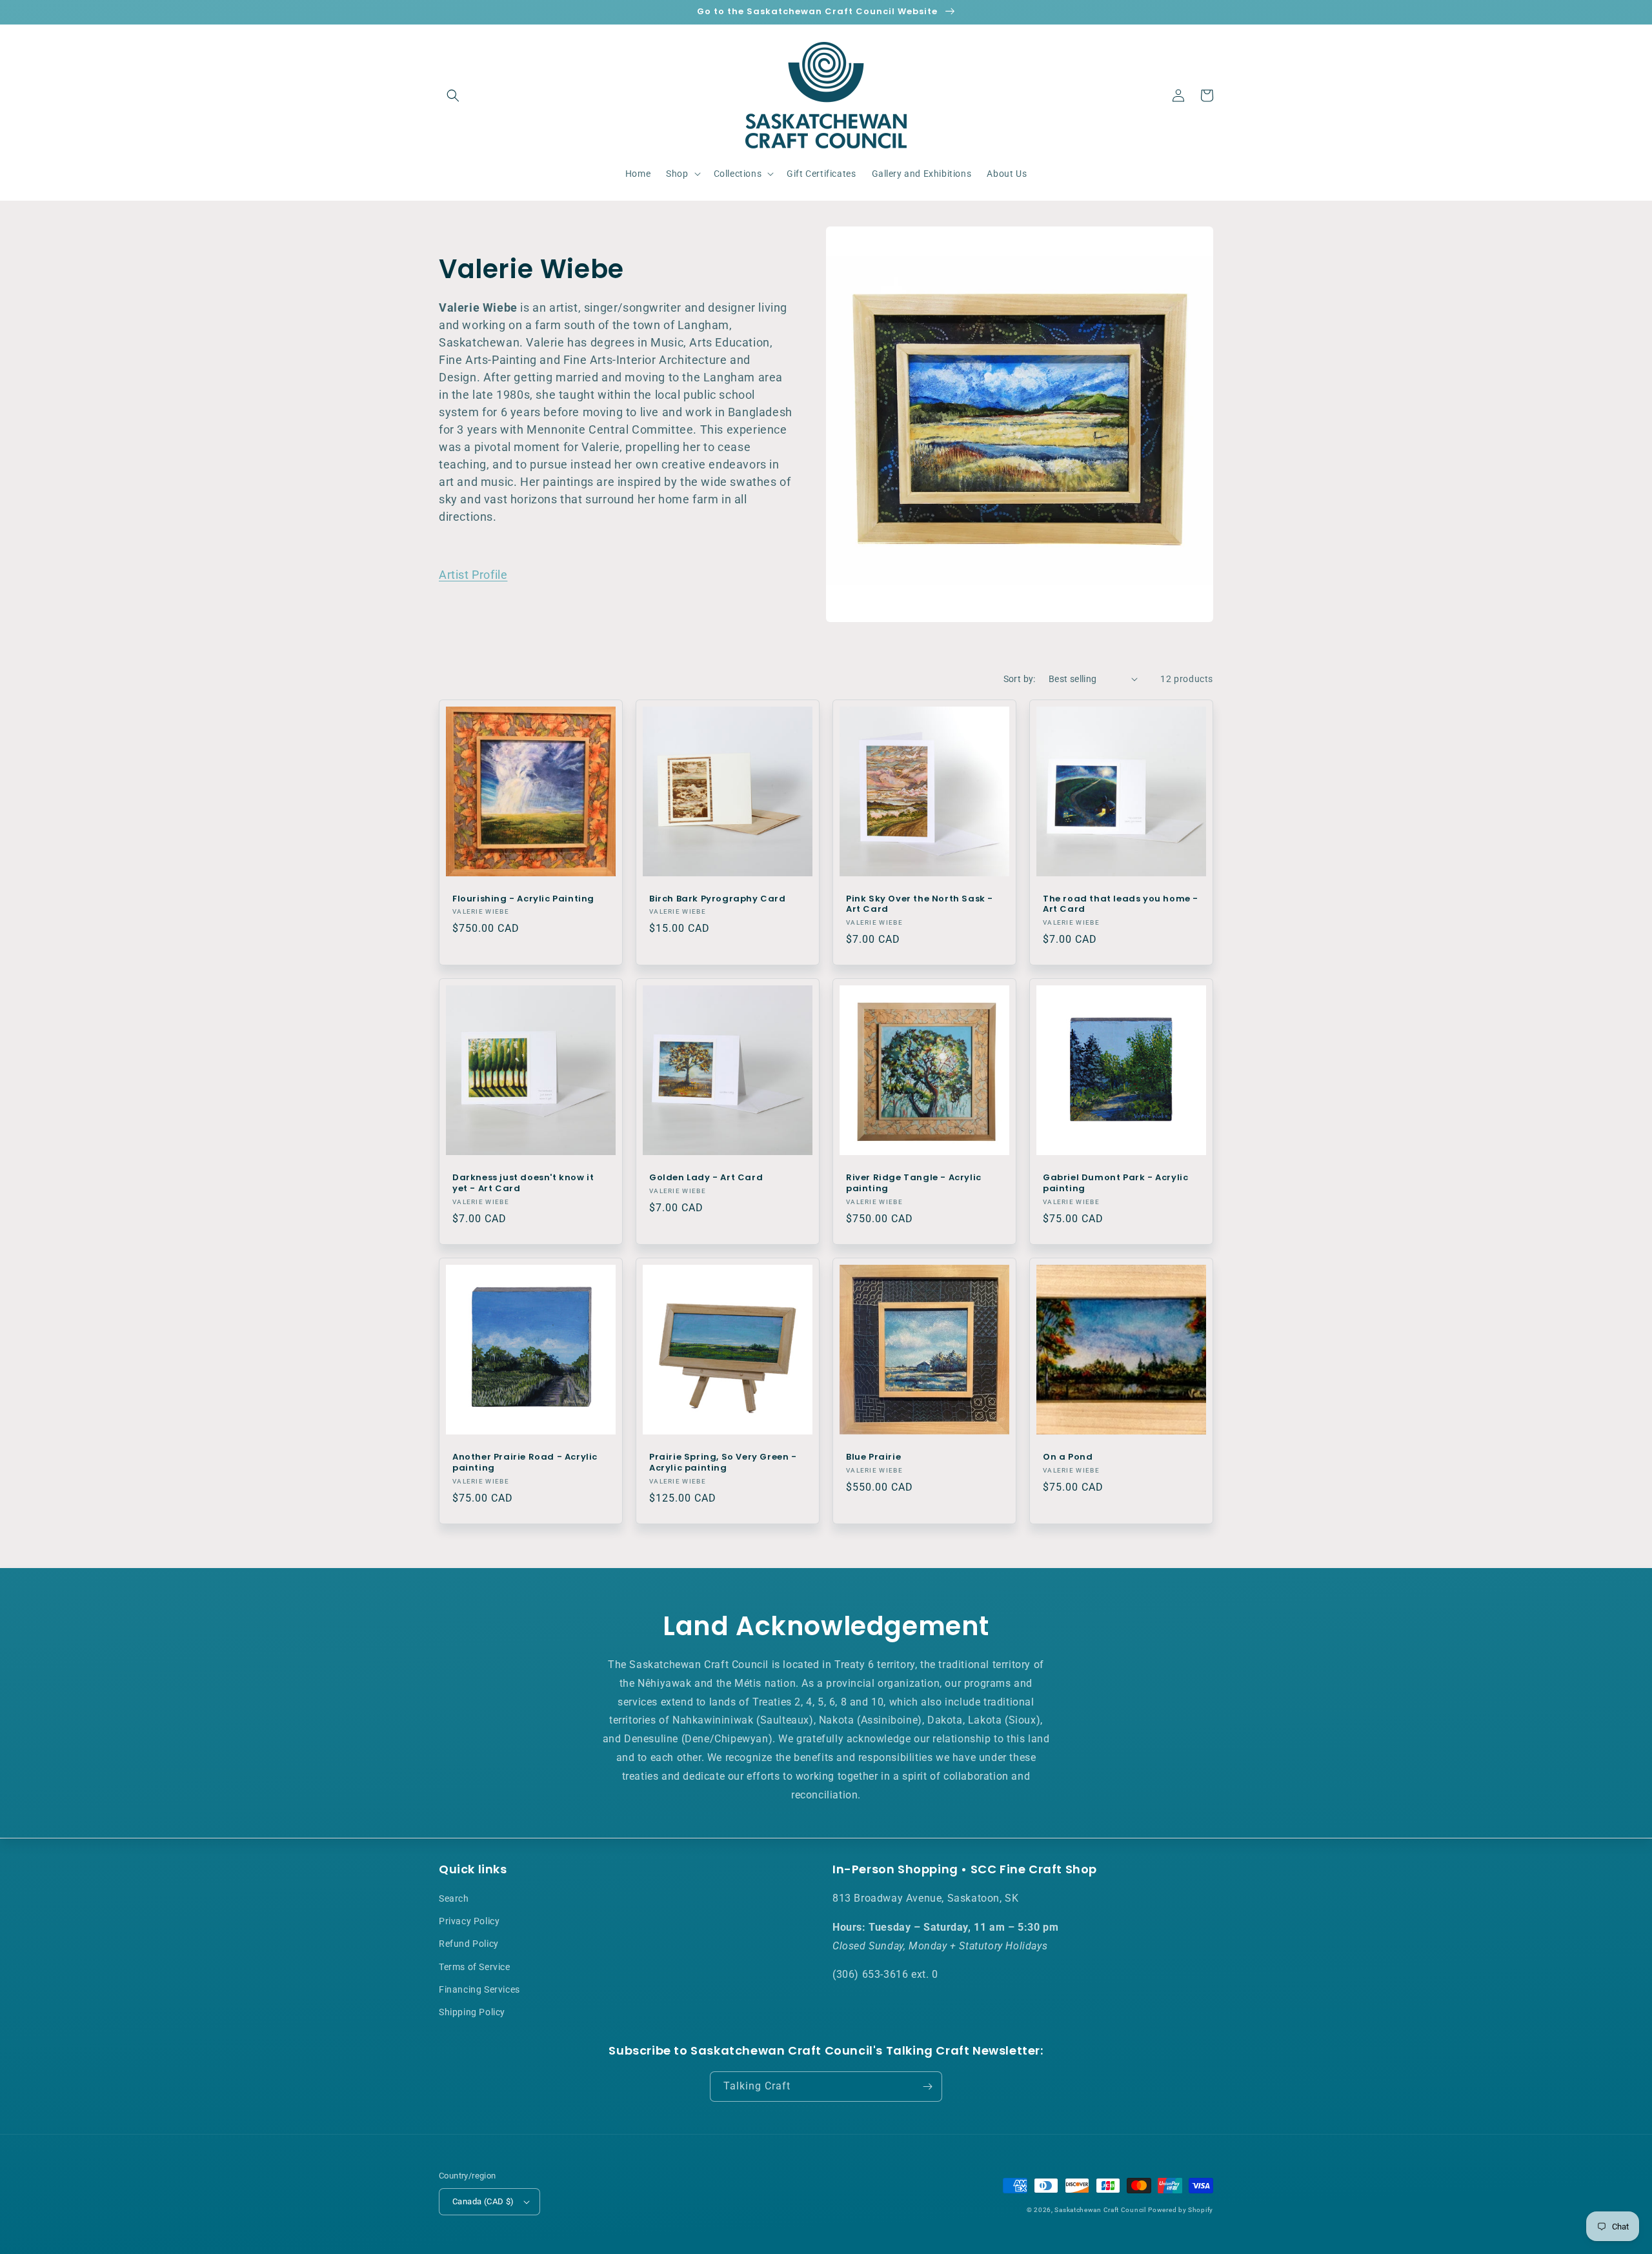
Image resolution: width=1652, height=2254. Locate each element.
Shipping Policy (472, 2012)
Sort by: (1020, 679)
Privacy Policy (469, 1921)
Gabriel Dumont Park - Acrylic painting (1115, 1183)
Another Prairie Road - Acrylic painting (525, 1463)
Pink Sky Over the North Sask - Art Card (920, 905)
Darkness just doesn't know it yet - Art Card (523, 1183)
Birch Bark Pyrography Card (718, 899)
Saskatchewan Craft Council (1100, 2210)
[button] (453, 96)
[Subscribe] (927, 2087)
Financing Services (479, 1989)
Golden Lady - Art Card (706, 1178)
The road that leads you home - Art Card (1121, 905)
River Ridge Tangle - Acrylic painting (914, 1183)
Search (454, 1898)
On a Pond (1068, 1457)
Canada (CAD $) (483, 2201)
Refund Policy (469, 1944)
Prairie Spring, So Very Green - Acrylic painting (723, 1463)
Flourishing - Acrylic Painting (523, 899)
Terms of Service (475, 1967)
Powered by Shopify (1181, 2210)
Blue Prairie (873, 1457)
